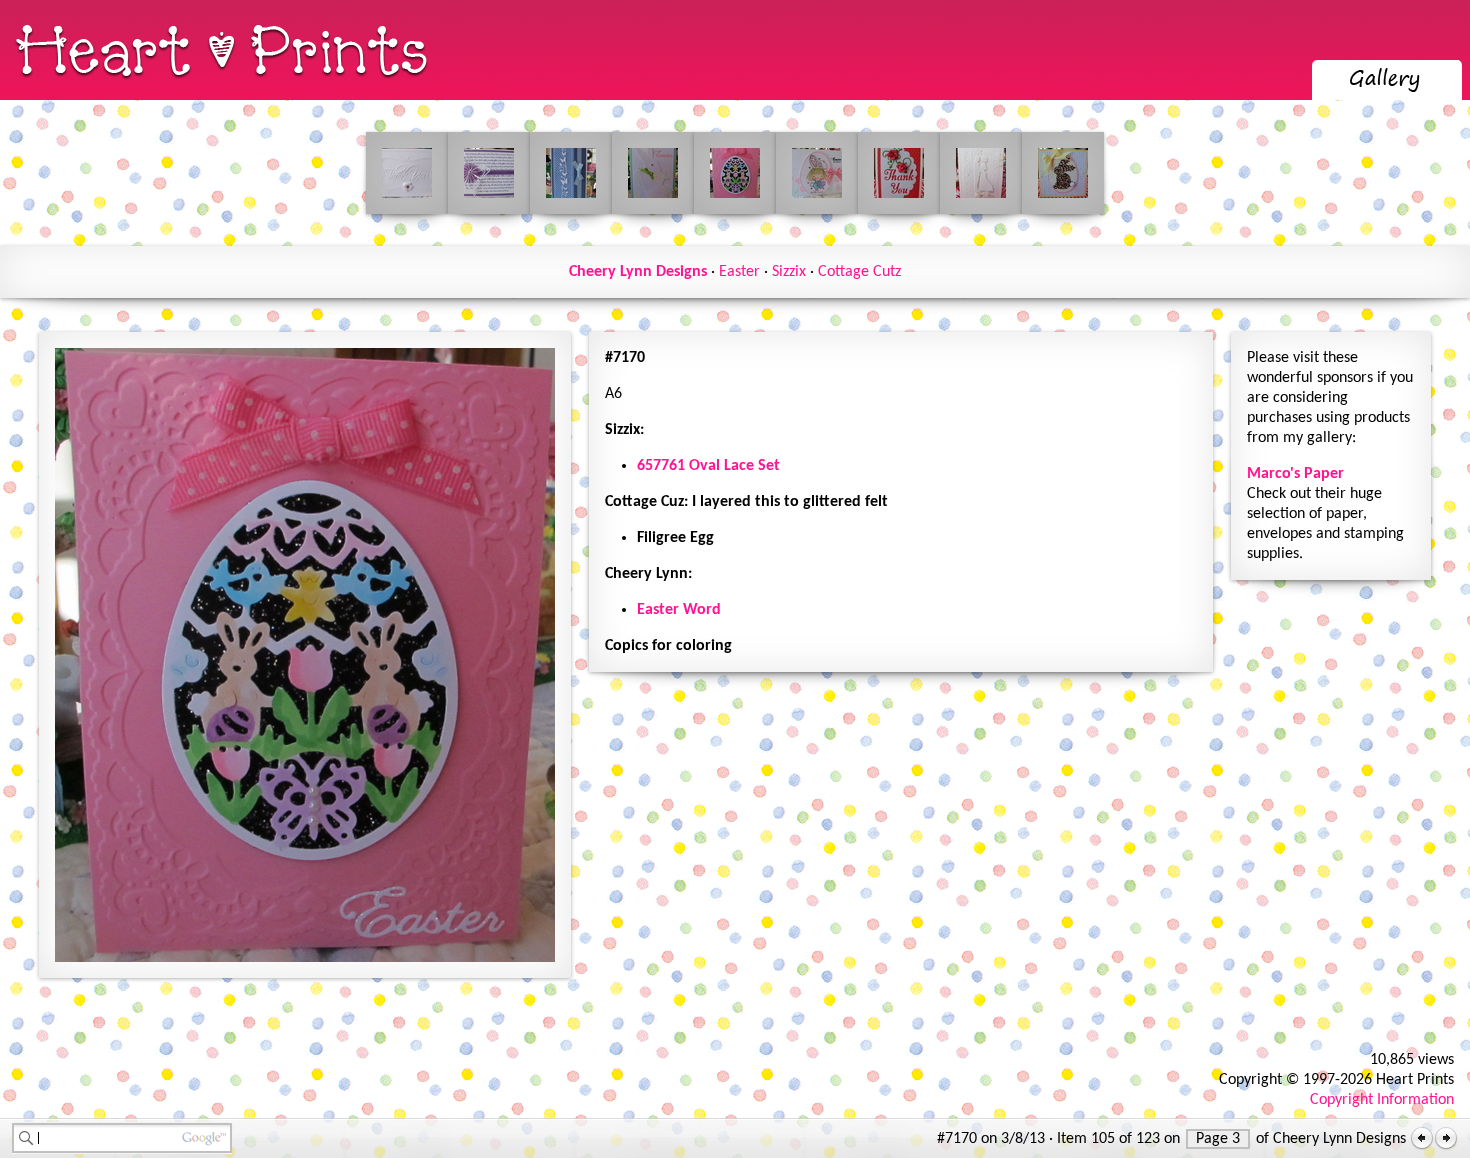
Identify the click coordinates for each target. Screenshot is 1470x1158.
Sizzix (789, 272)
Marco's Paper (1295, 474)
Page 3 (1218, 1139)
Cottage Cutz (859, 272)
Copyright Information (1382, 1100)
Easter (739, 272)
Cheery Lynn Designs (638, 272)
